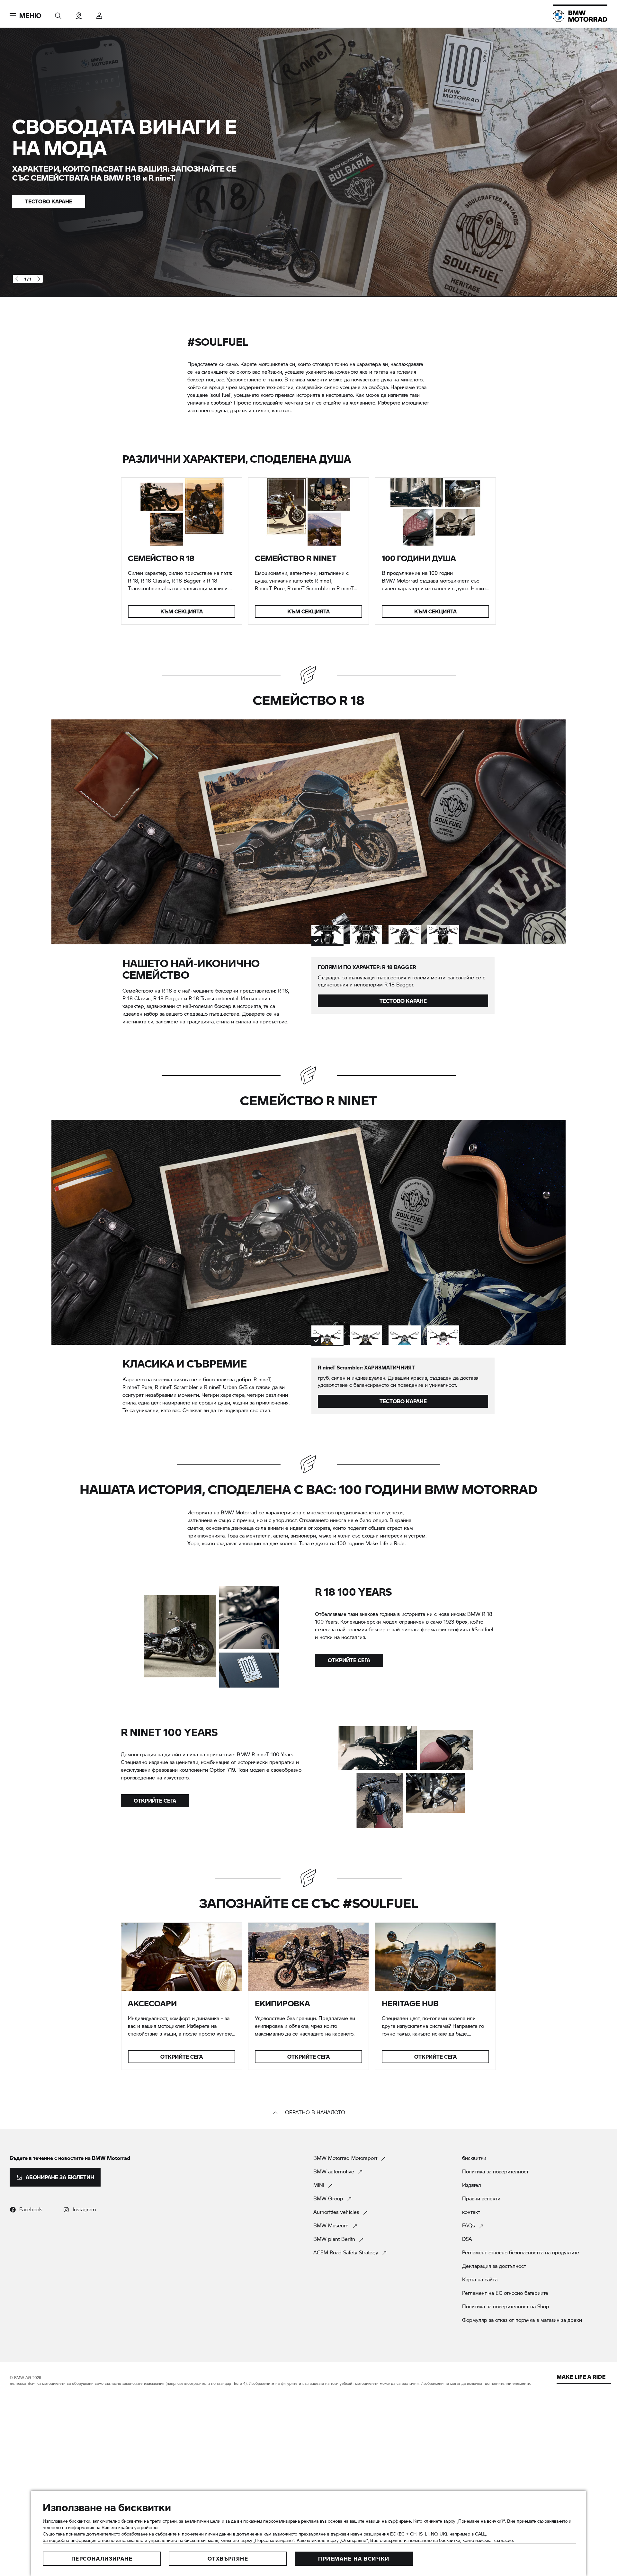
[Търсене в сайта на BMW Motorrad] (58, 14)
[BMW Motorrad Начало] (580, 16)
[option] (327, 935)
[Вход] (99, 14)
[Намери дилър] (79, 14)
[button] (26, 16)
